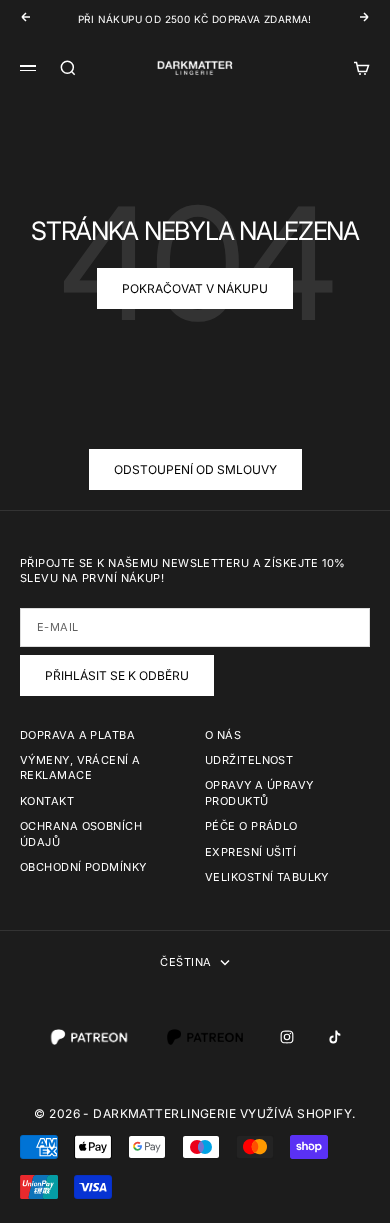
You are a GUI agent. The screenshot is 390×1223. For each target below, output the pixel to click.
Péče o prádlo (251, 826)
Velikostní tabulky (267, 877)
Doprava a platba (77, 735)
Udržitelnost (249, 760)
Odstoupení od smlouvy (195, 469)
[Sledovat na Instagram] (287, 1037)
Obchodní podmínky (83, 867)
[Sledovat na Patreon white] (89, 1037)
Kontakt (47, 801)
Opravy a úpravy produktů (259, 792)
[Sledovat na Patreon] (205, 1037)
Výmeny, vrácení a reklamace (80, 767)
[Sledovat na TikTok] (335, 1037)
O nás (223, 735)
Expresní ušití (250, 852)
